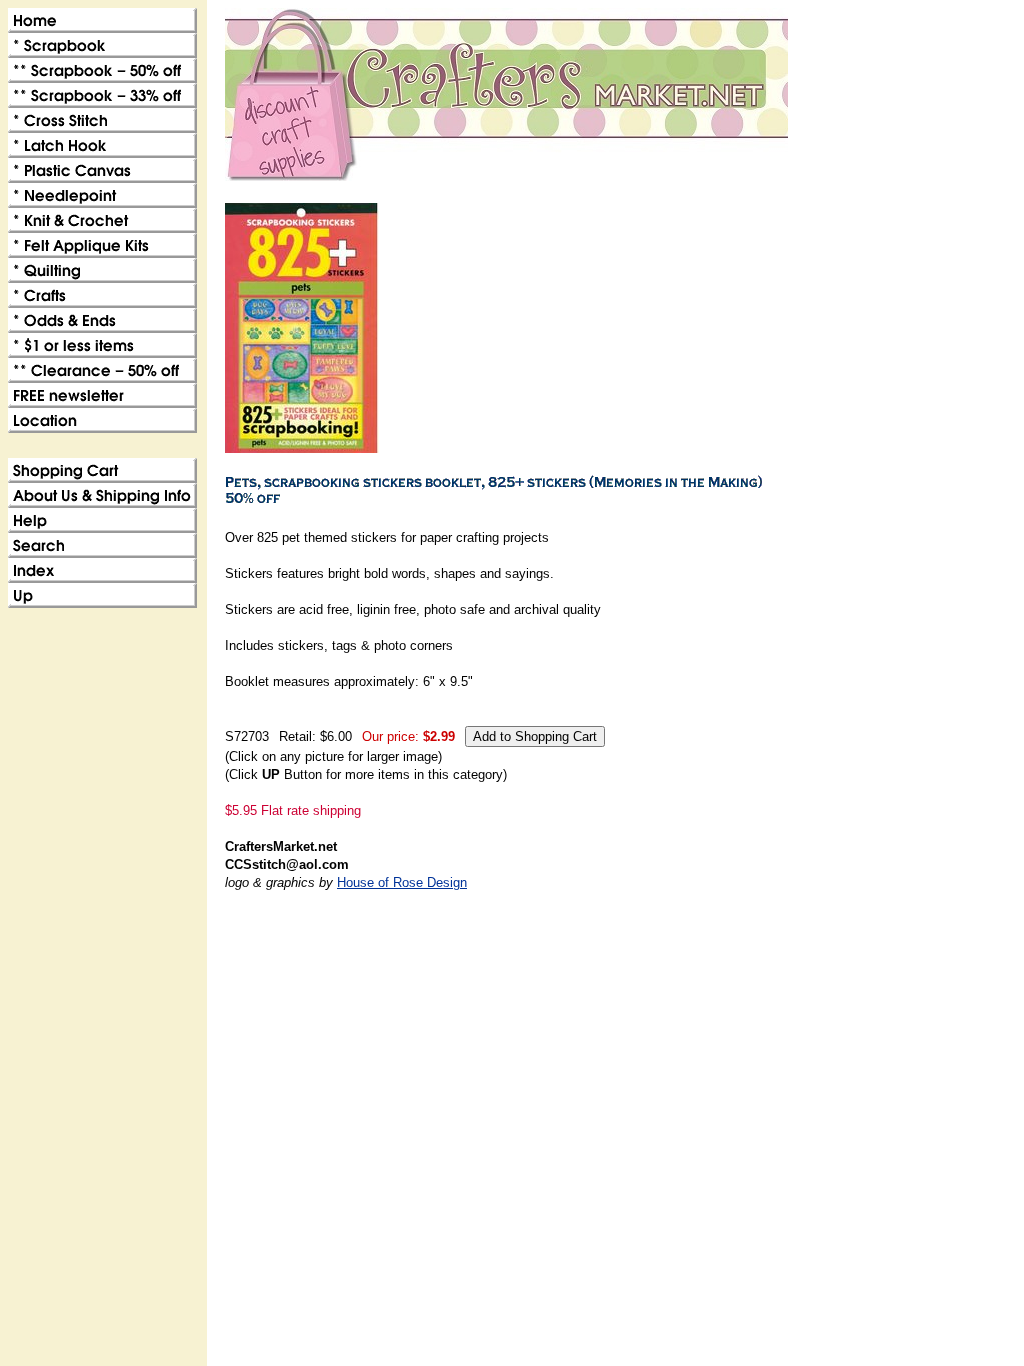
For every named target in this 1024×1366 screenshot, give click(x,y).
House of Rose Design (402, 882)
